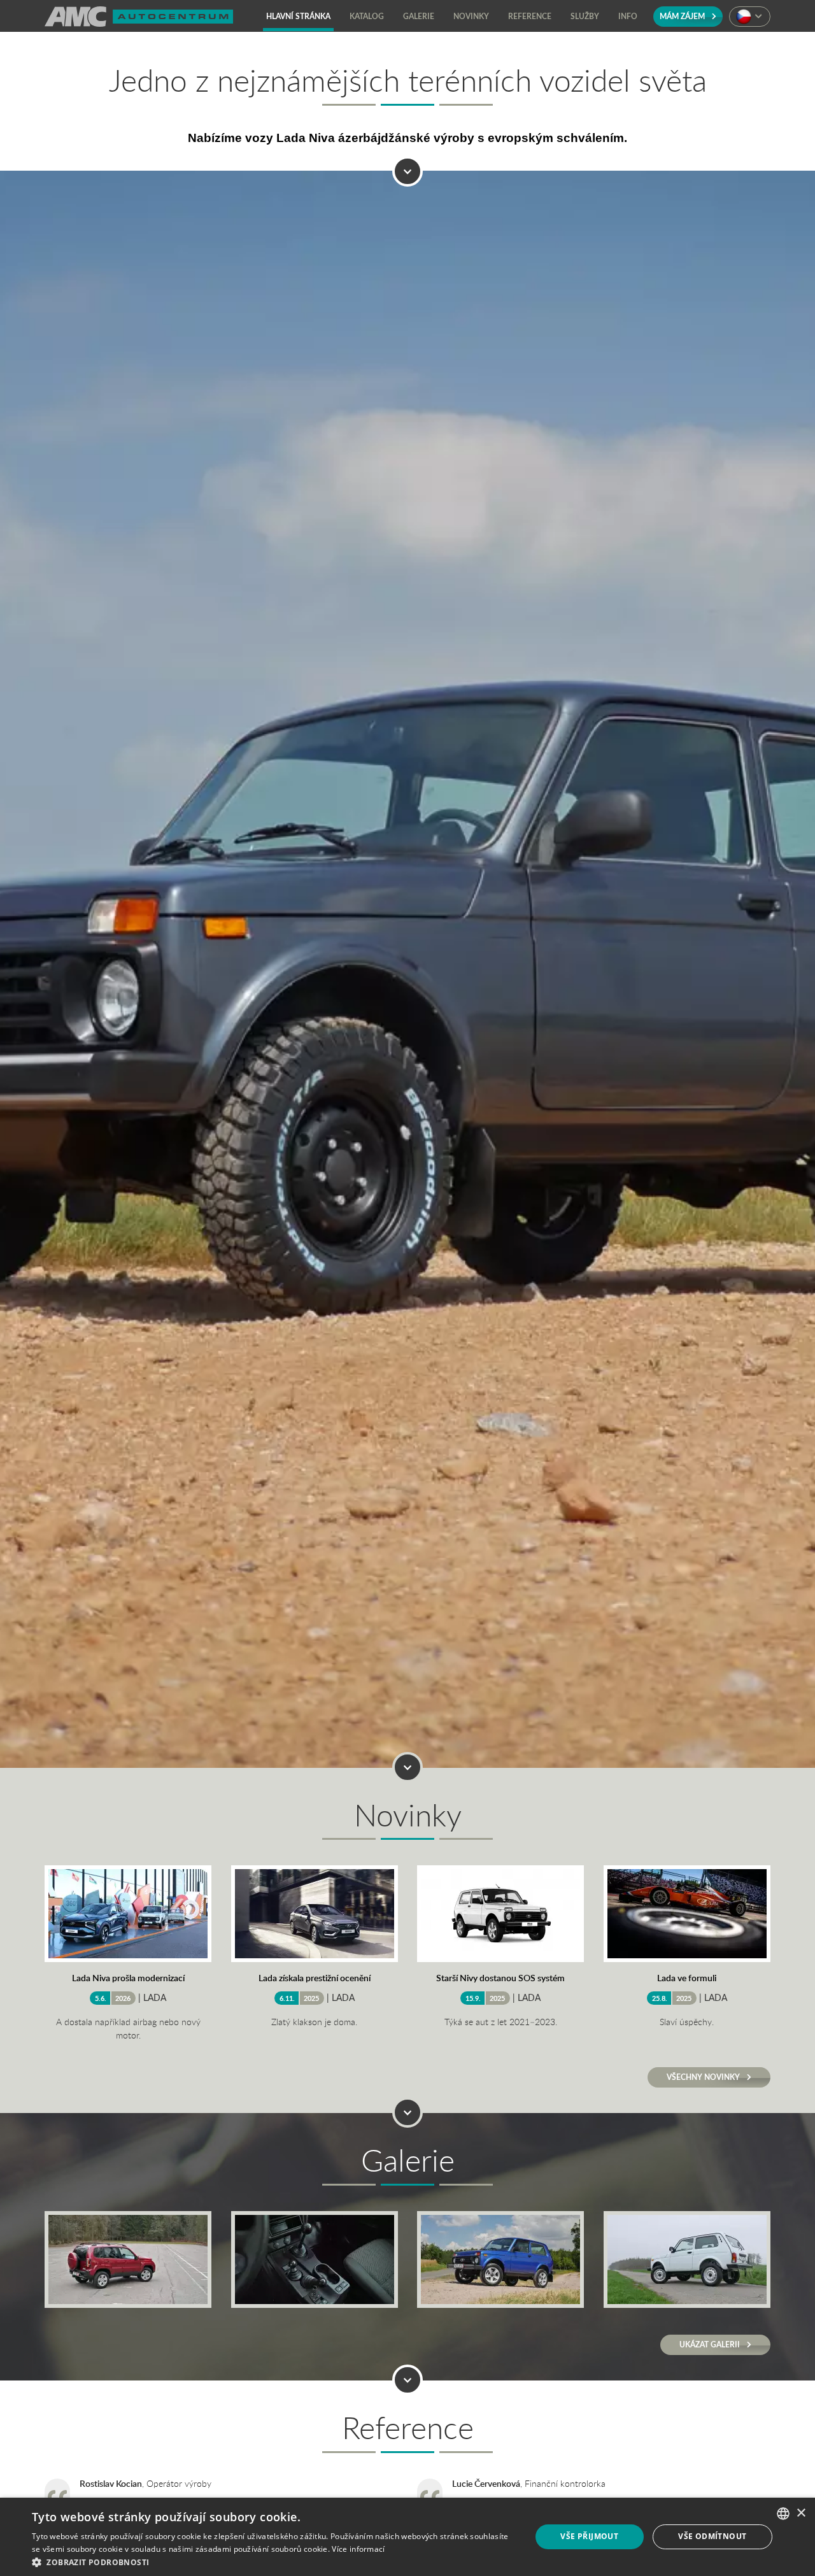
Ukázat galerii (711, 2345)
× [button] (801, 2513)
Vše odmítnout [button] (712, 2536)
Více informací (358, 2549)
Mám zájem (683, 16)
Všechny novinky (704, 2077)
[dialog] (407, 2537)
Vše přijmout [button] (589, 2536)
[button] (274, 2561)
